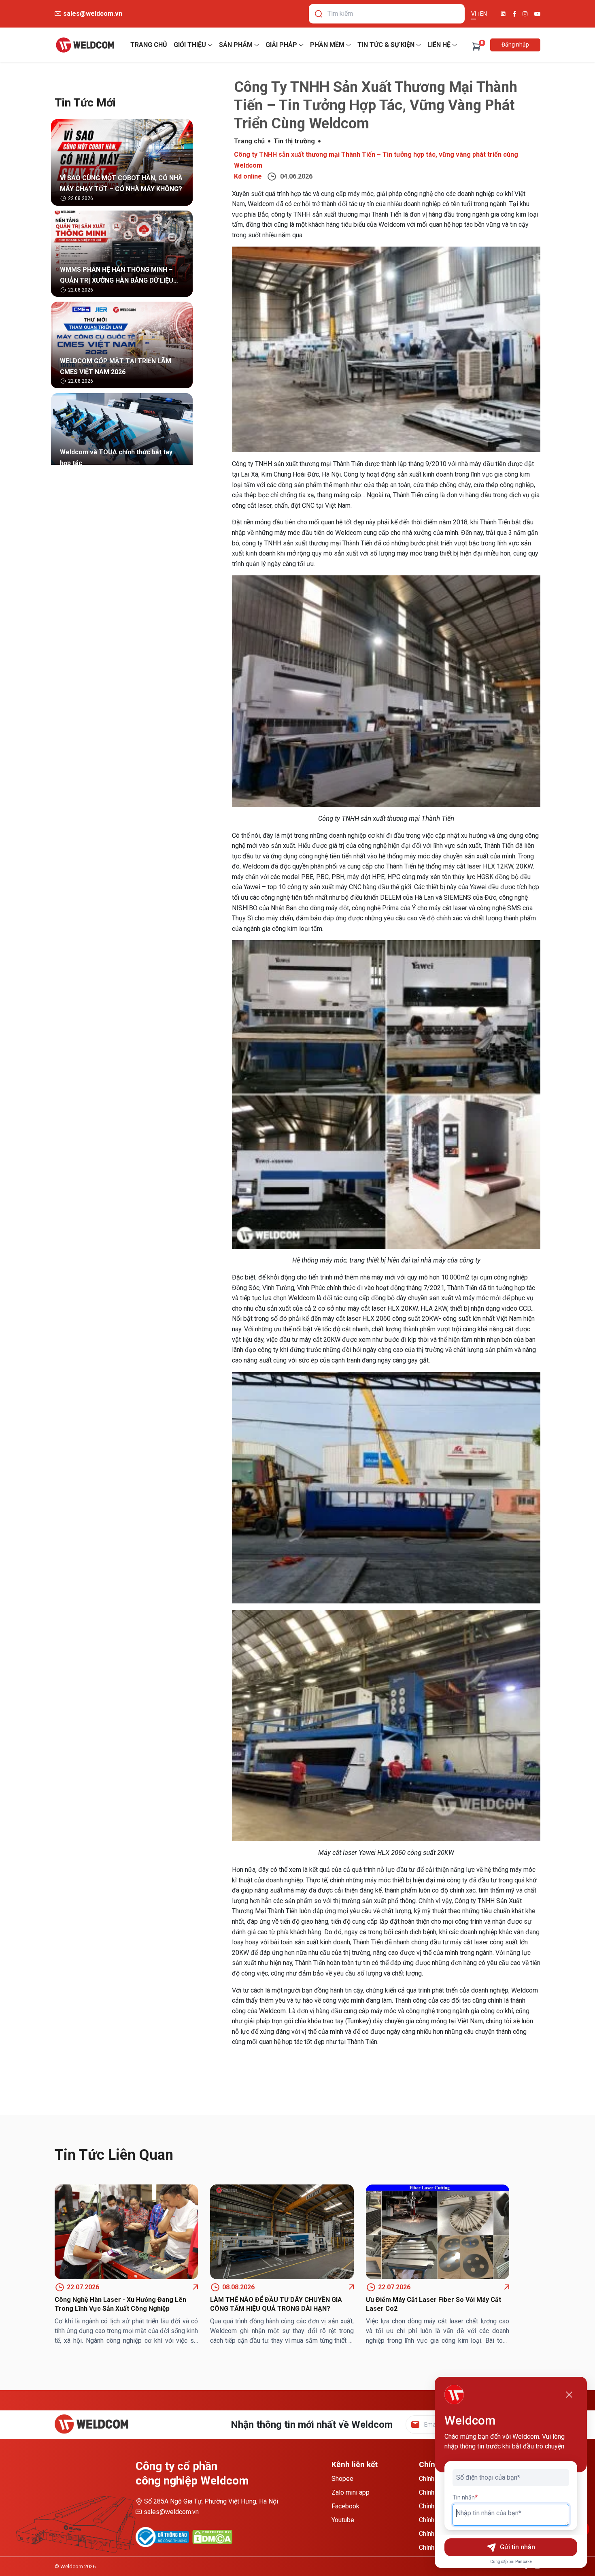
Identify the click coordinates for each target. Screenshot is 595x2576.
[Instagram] (525, 14)
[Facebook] (514, 14)
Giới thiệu (190, 45)
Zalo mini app (351, 2492)
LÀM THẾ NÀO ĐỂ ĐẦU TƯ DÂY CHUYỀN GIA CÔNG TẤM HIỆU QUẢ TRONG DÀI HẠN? (276, 2304)
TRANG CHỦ (149, 45)
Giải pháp (281, 45)
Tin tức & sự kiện (386, 45)
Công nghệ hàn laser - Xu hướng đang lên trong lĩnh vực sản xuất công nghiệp (120, 2304)
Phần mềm (327, 45)
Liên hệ (439, 45)
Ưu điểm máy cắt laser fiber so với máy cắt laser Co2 (433, 2304)
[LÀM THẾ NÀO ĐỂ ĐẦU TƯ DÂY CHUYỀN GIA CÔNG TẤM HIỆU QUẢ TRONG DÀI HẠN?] (282, 2232)
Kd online (248, 176)
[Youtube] (537, 14)
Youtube (343, 2520)
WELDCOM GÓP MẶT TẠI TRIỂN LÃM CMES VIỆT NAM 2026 (116, 366)
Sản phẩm (236, 45)
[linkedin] (503, 14)
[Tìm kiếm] (319, 14)
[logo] (85, 45)
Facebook (345, 2506)
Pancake (524, 2562)
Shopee (342, 2479)
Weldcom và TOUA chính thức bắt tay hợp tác (116, 458)
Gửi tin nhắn (517, 2547)
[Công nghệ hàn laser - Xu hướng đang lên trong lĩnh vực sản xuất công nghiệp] (126, 2232)
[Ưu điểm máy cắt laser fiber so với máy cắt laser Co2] (438, 2232)
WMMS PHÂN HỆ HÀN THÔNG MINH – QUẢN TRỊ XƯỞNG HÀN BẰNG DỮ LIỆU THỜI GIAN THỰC (117, 276)
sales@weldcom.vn (171, 2512)
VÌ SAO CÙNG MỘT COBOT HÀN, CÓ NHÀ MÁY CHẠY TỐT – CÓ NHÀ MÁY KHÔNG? (121, 183)
